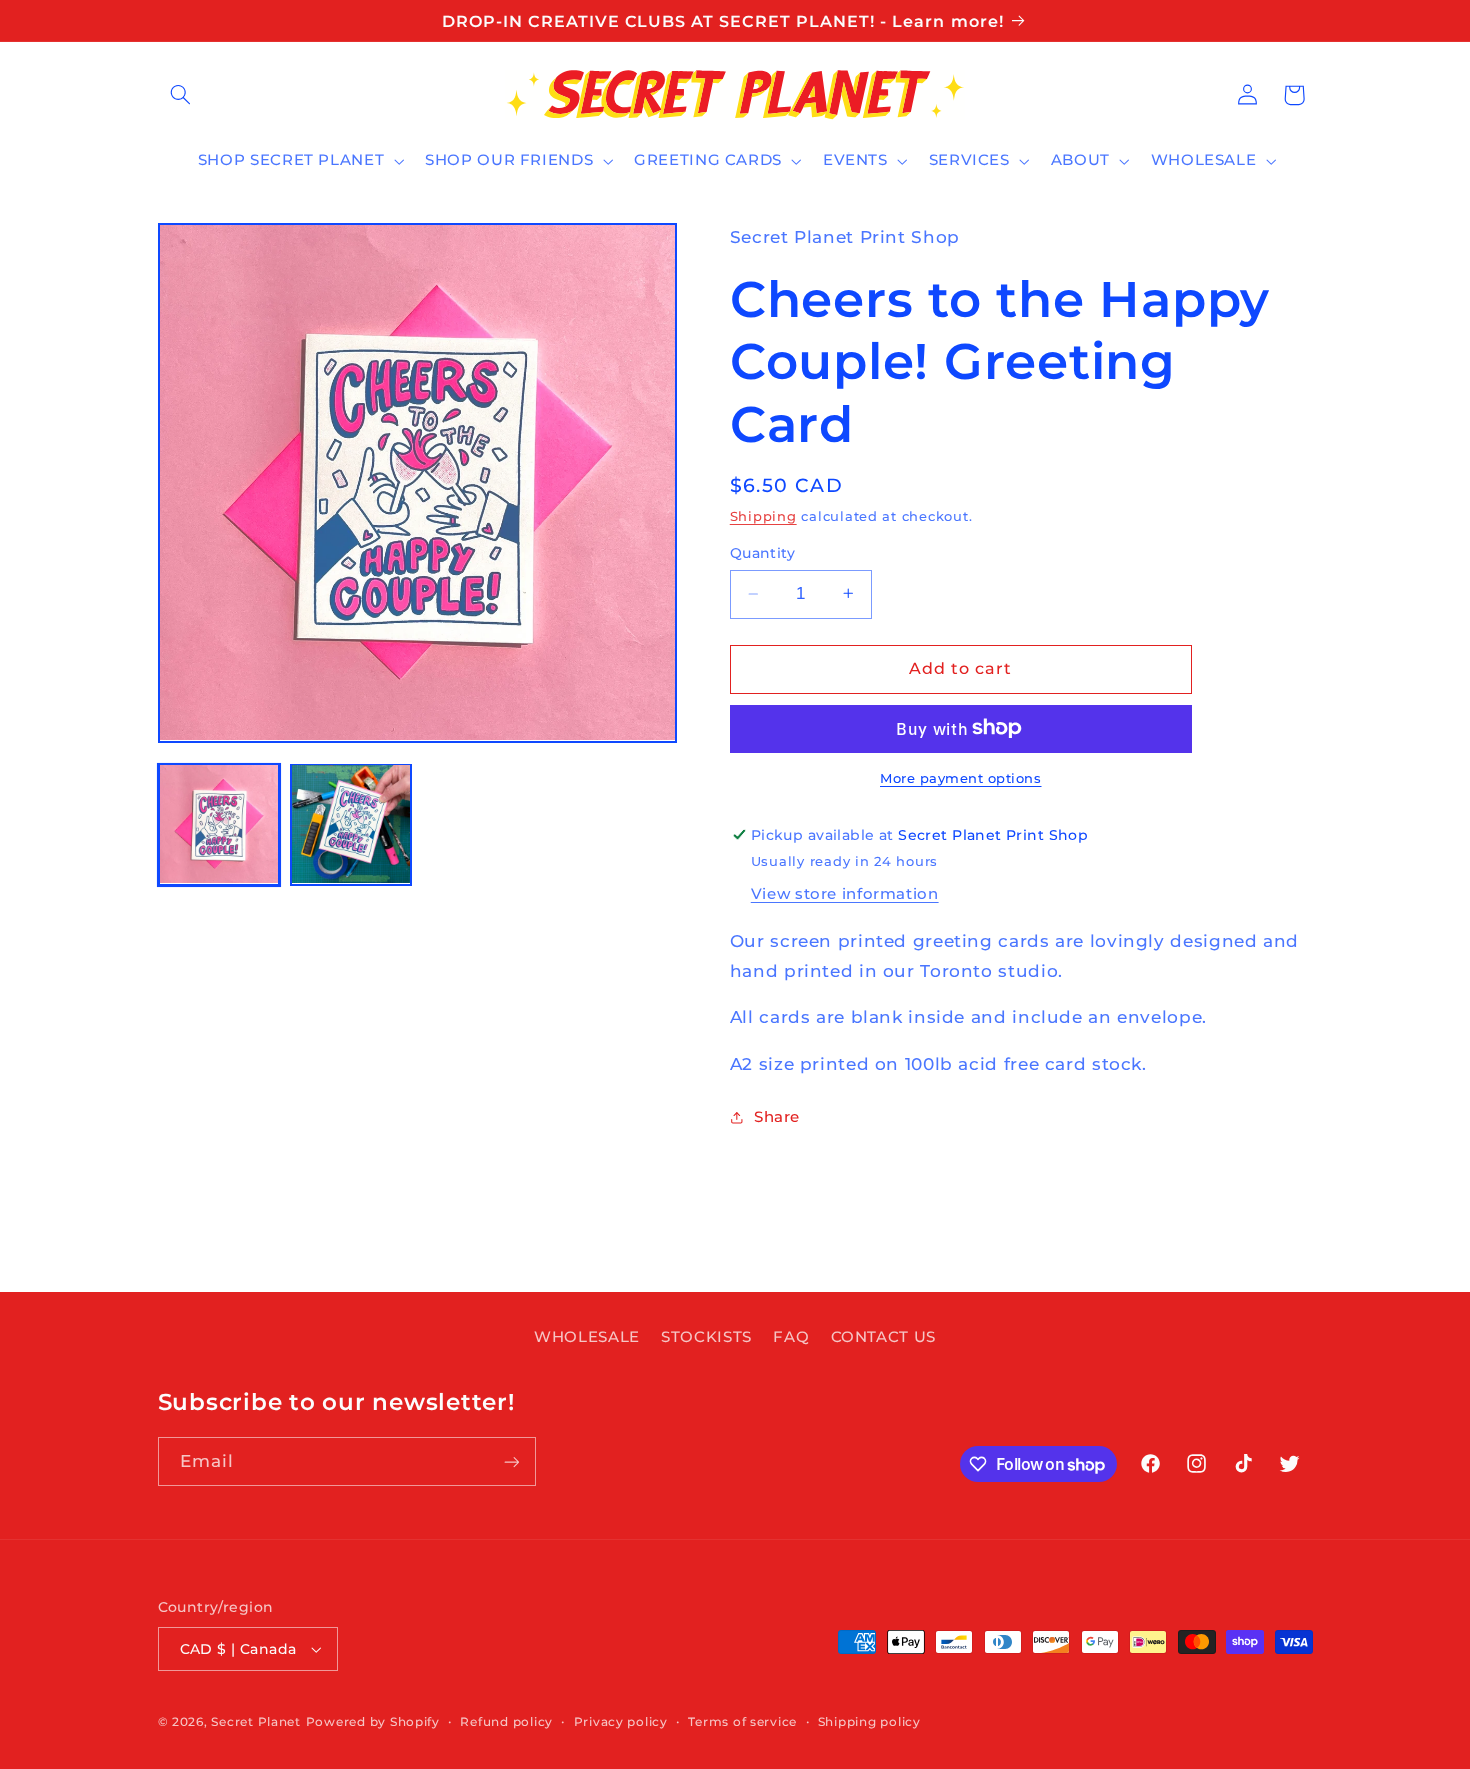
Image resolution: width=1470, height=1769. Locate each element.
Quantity (762, 553)
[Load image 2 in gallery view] (351, 824)
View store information (845, 893)
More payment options (961, 777)
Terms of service (742, 1722)
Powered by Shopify (373, 1722)
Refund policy (506, 1722)
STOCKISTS (706, 1337)
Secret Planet (256, 1722)
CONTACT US (883, 1337)
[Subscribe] (511, 1461)
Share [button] (777, 1116)
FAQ (791, 1337)
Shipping (763, 515)
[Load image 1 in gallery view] (219, 824)
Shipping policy (869, 1722)
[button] (181, 95)
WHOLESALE (587, 1337)
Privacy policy (621, 1722)
